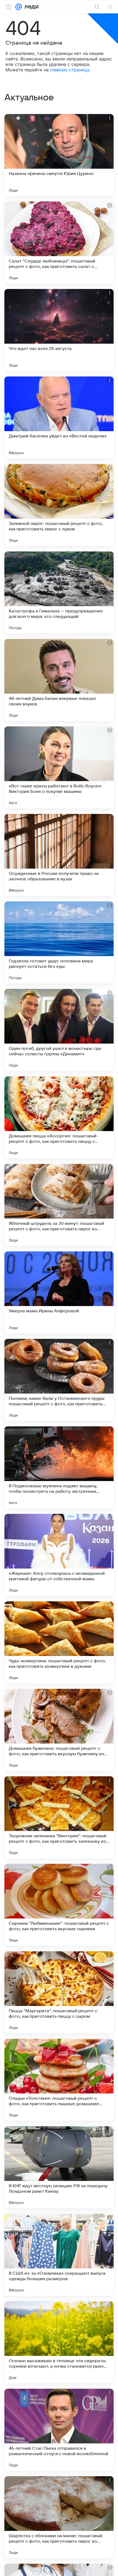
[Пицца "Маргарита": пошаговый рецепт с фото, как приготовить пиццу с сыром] (59, 1992)
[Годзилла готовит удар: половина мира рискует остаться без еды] (59, 942)
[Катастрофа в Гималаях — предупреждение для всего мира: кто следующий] (59, 592)
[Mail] (19, 7)
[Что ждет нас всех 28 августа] (59, 330)
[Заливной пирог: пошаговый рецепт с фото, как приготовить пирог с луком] (59, 505)
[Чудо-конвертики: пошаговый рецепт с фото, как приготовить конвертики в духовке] (59, 1642)
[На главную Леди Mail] (30, 7)
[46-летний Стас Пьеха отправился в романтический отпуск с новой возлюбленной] (59, 2430)
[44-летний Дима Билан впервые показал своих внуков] (59, 680)
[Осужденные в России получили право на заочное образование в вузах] (59, 855)
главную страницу (70, 70)
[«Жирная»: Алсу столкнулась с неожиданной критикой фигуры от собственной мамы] (59, 1555)
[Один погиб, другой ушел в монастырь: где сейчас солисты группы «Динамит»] (59, 1030)
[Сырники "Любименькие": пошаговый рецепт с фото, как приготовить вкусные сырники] (59, 1905)
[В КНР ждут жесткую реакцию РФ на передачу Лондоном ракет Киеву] (59, 2167)
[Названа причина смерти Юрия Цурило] (59, 155)
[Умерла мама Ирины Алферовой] (59, 1292)
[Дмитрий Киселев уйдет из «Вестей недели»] (59, 417)
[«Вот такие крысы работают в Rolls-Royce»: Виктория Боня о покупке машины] (59, 767)
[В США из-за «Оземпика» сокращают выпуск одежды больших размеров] (59, 2255)
